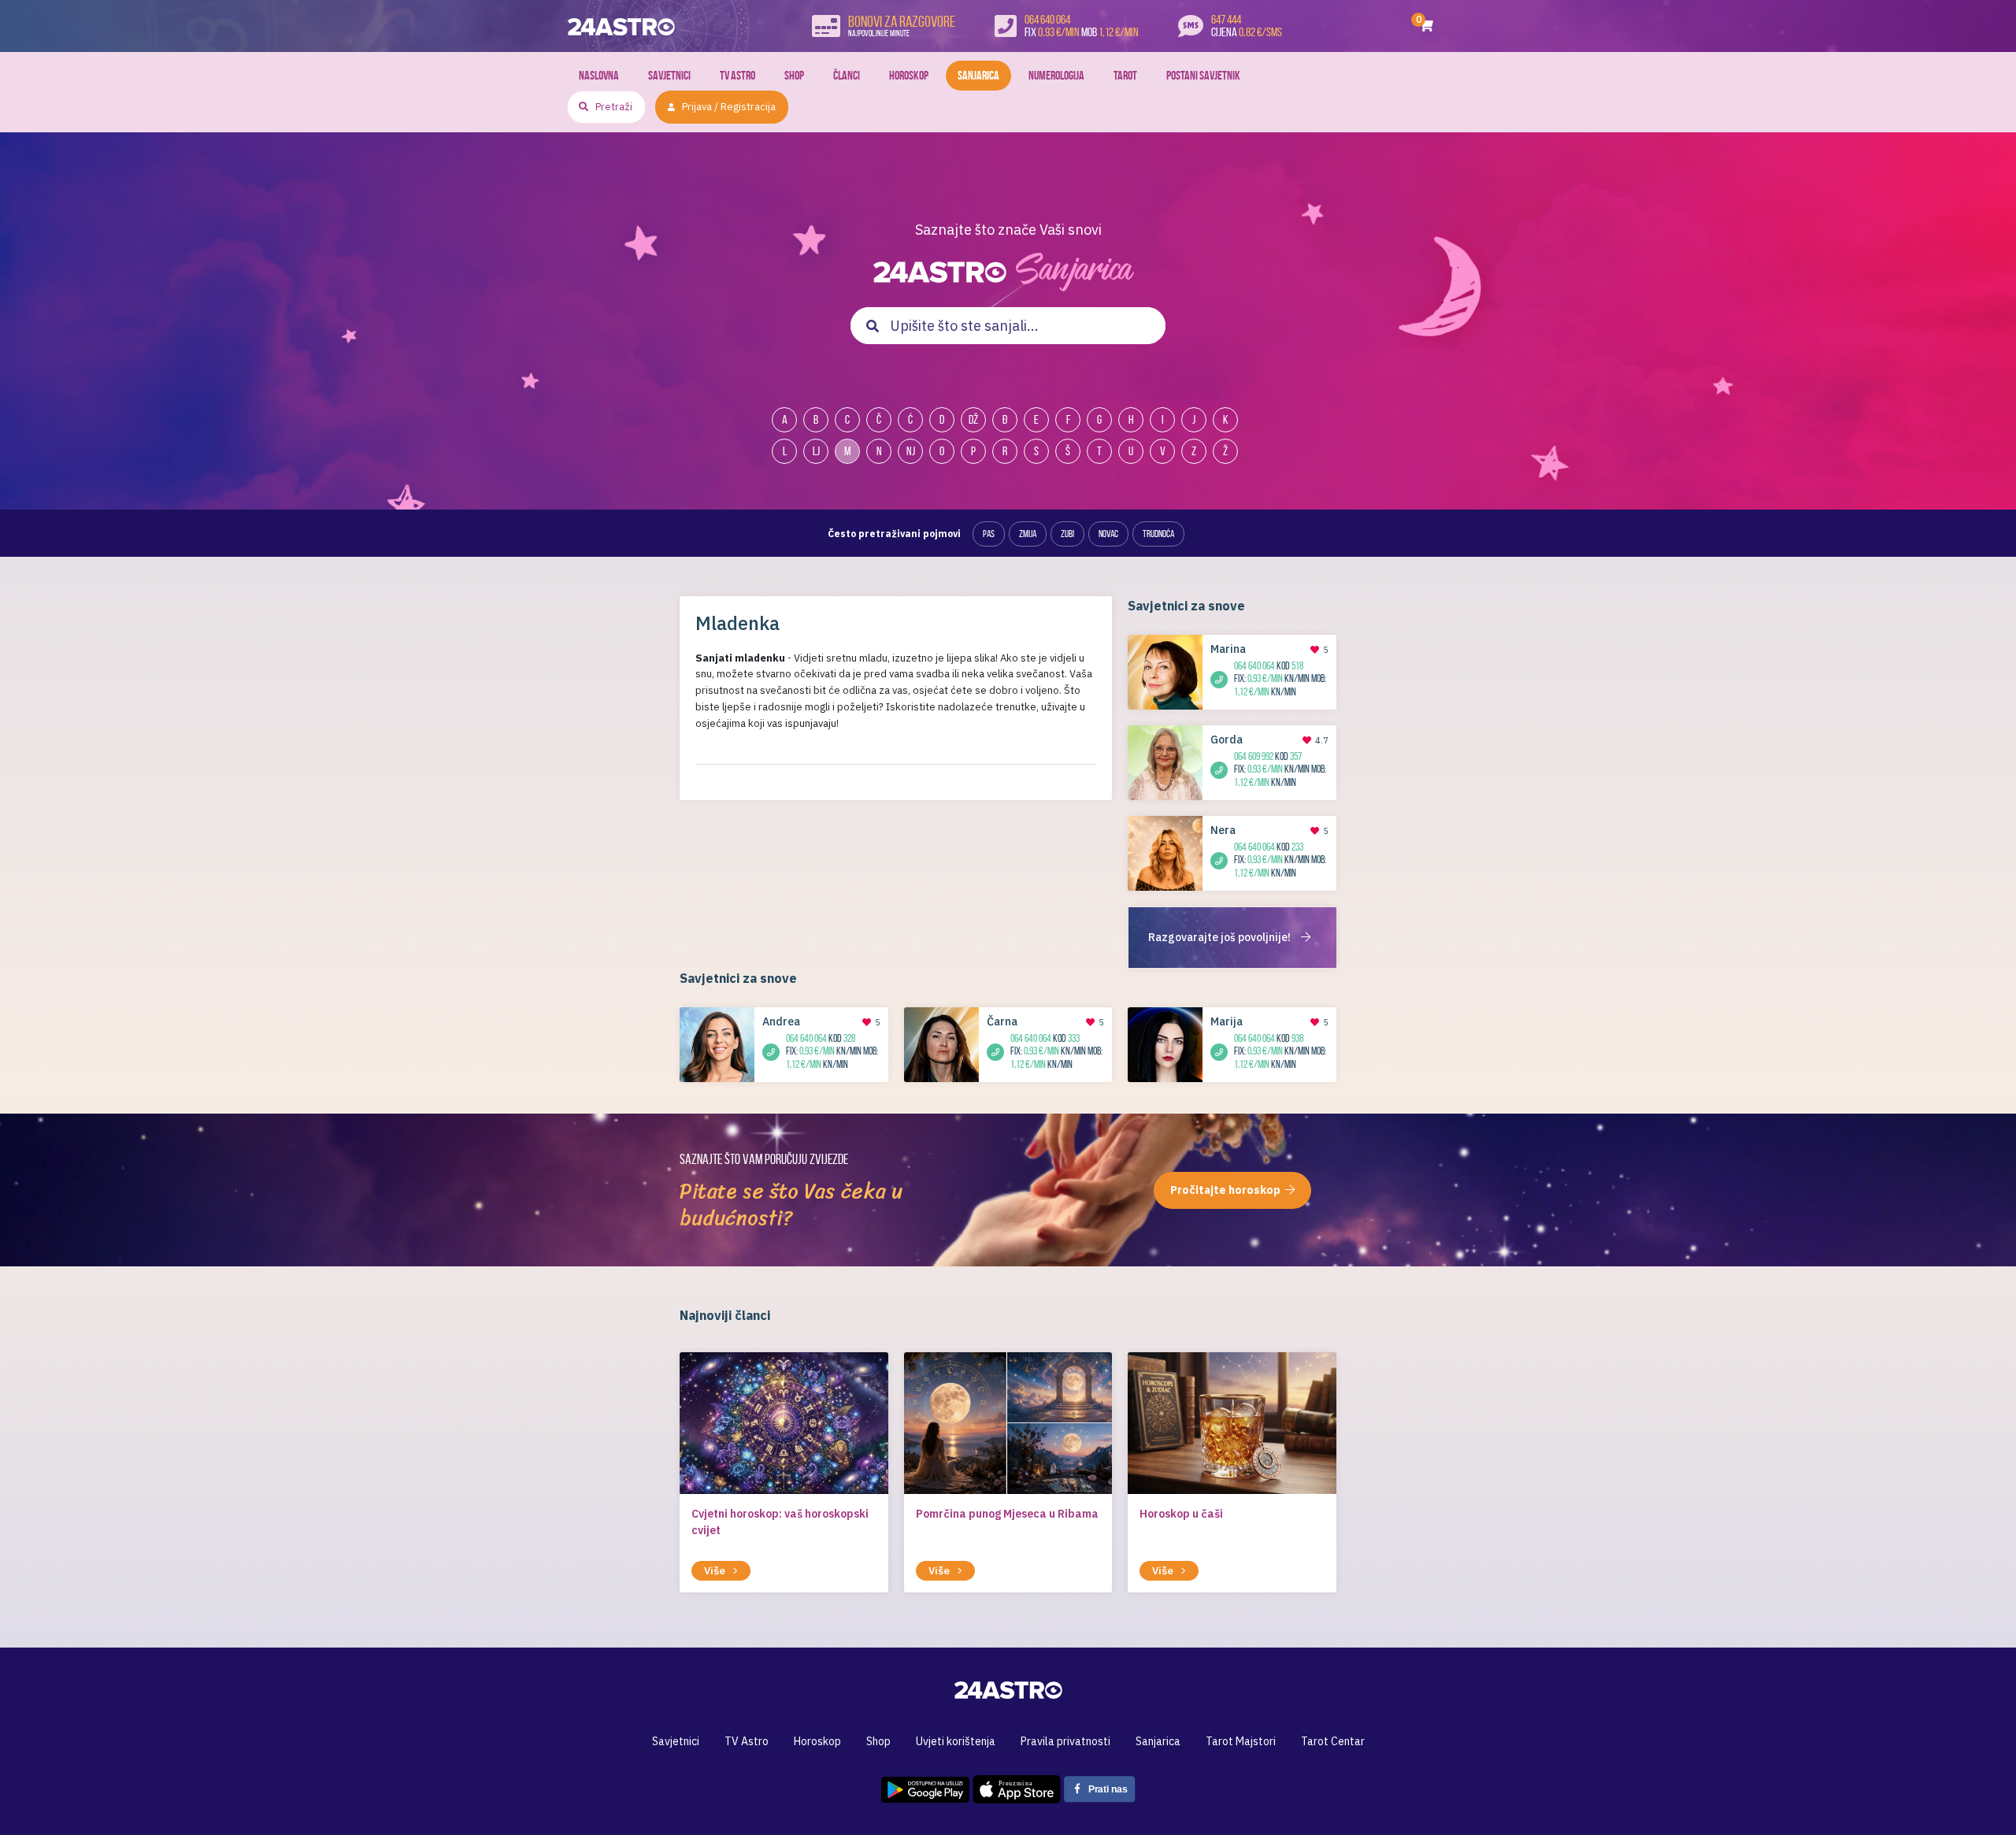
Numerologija (1056, 75)
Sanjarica (978, 75)
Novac (1108, 534)
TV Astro (737, 75)
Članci (847, 75)
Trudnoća (1158, 534)
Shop (794, 75)
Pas (989, 534)
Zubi (1067, 534)
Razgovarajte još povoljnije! (1221, 937)
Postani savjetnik (1203, 75)
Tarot (1125, 75)
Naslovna (599, 75)
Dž (973, 419)
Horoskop (909, 75)
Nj (911, 451)
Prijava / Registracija (729, 107)
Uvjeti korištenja (956, 1741)
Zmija (1028, 534)
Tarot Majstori (1241, 1741)
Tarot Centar (1333, 1741)
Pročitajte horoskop (1225, 1190)
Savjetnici (669, 75)
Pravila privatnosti (1065, 1741)
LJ (816, 451)
